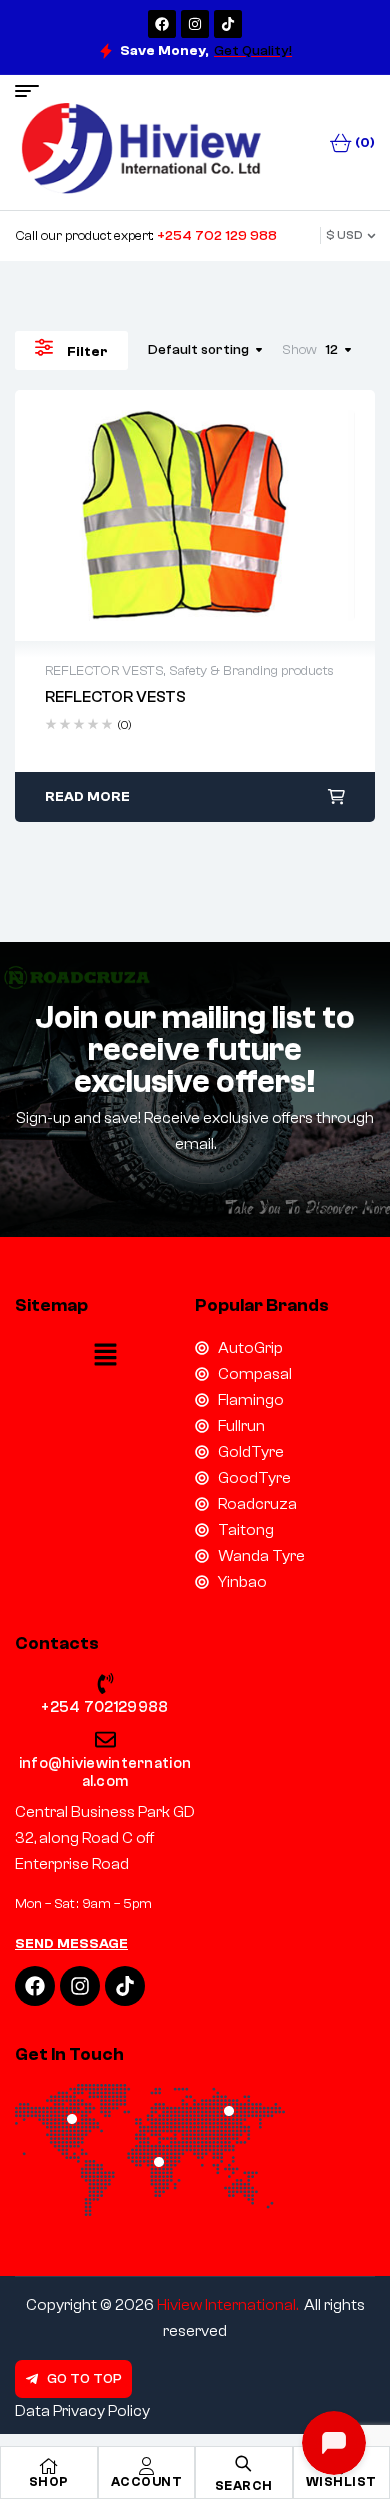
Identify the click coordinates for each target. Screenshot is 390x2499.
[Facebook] (162, 24)
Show (299, 350)
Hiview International (226, 2305)
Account (147, 2481)
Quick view (195, 515)
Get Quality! (253, 51)
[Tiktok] (228, 24)
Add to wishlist (153, 515)
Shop (49, 2481)
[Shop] (49, 2466)
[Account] (146, 2466)
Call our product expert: (146, 236)
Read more (87, 797)
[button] (105, 1357)
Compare (237, 515)
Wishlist (341, 2481)
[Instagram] (195, 24)
